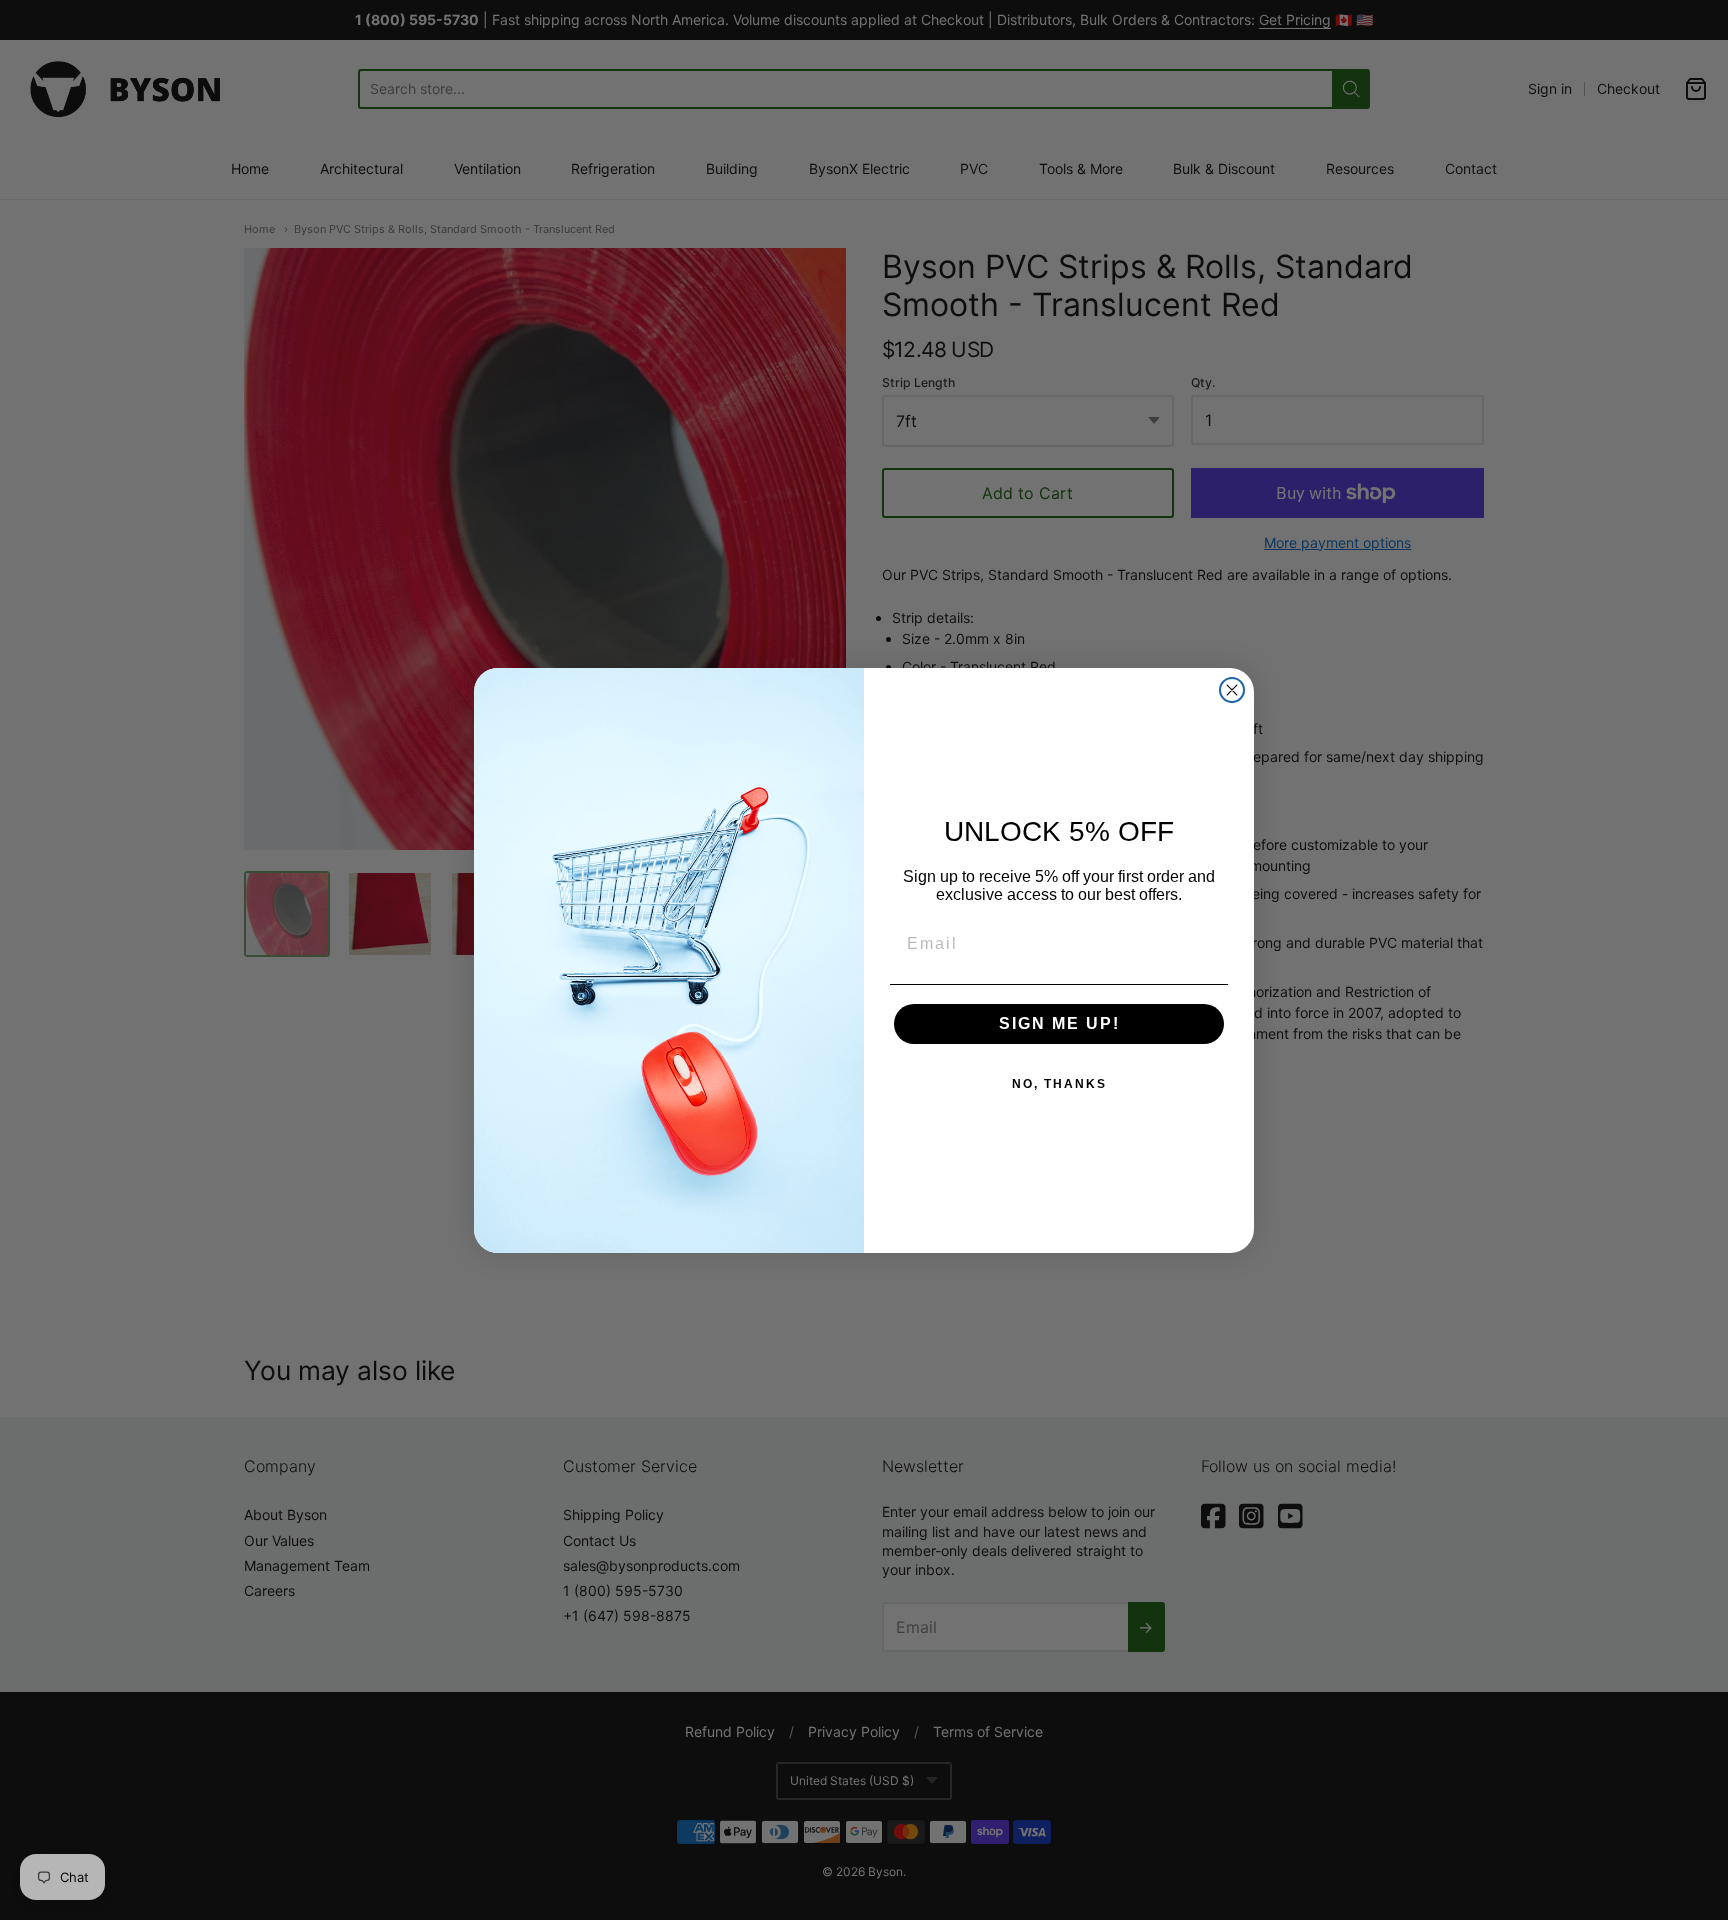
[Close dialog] (1232, 690)
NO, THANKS (1059, 1084)
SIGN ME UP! (1059, 1023)
